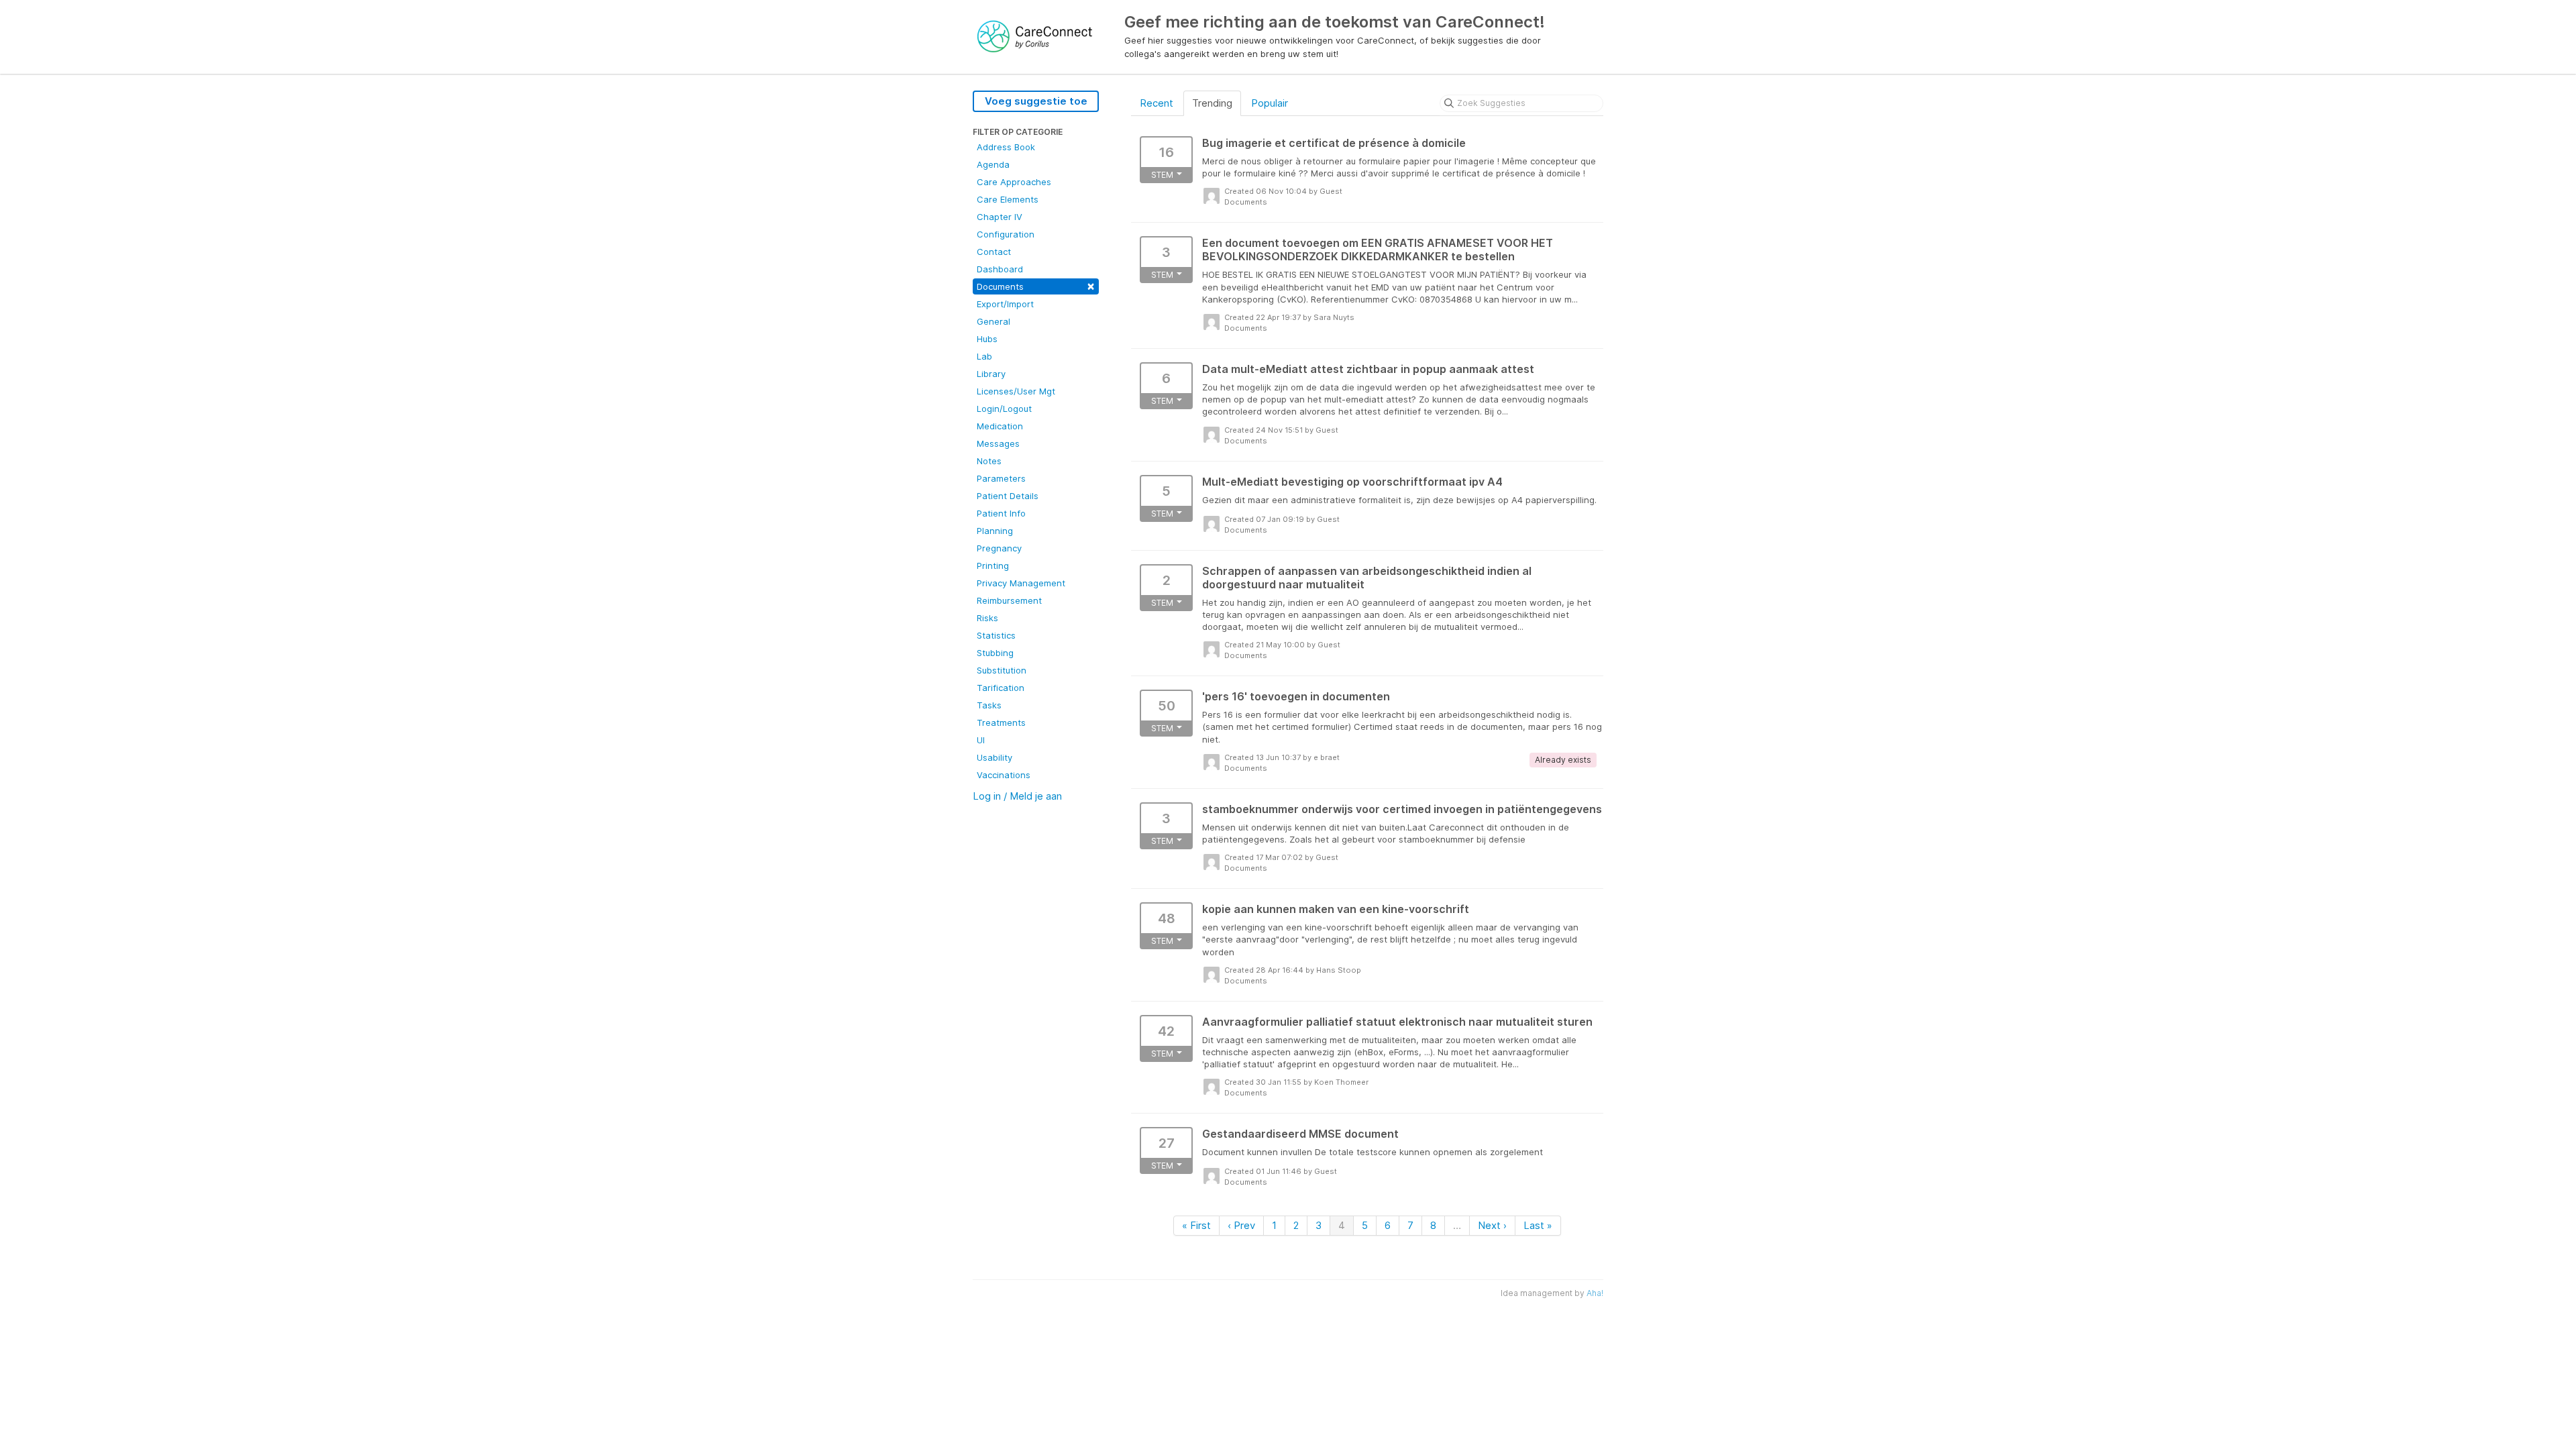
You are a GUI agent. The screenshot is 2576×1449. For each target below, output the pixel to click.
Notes (989, 461)
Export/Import (1005, 304)
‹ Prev (1241, 1225)
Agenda (993, 164)
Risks (987, 618)
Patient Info (1001, 513)
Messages (998, 443)
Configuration (1006, 234)
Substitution (1002, 670)
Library (991, 374)
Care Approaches (1014, 182)
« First (1196, 1225)
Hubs (987, 339)
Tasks (989, 705)
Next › (1492, 1225)
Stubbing (995, 653)
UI (981, 740)
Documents (1036, 285)
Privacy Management (1021, 583)
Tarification (1001, 688)
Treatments (1001, 722)
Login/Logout (1004, 409)
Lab (984, 356)
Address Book (1006, 147)
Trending (1212, 103)
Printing (993, 566)
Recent (1157, 103)
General (994, 321)
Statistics (996, 635)
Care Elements (1008, 199)
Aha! (1595, 1293)
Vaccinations (1004, 775)
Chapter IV (1000, 217)
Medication (1000, 426)
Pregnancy (999, 548)
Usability (995, 757)
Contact (994, 252)
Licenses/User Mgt (1016, 391)
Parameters (1001, 478)
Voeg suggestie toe (1036, 101)
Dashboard (1000, 269)
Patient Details (1008, 496)
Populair (1270, 103)
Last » (1538, 1225)
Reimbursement (1009, 600)
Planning (995, 531)
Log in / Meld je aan (1017, 796)
